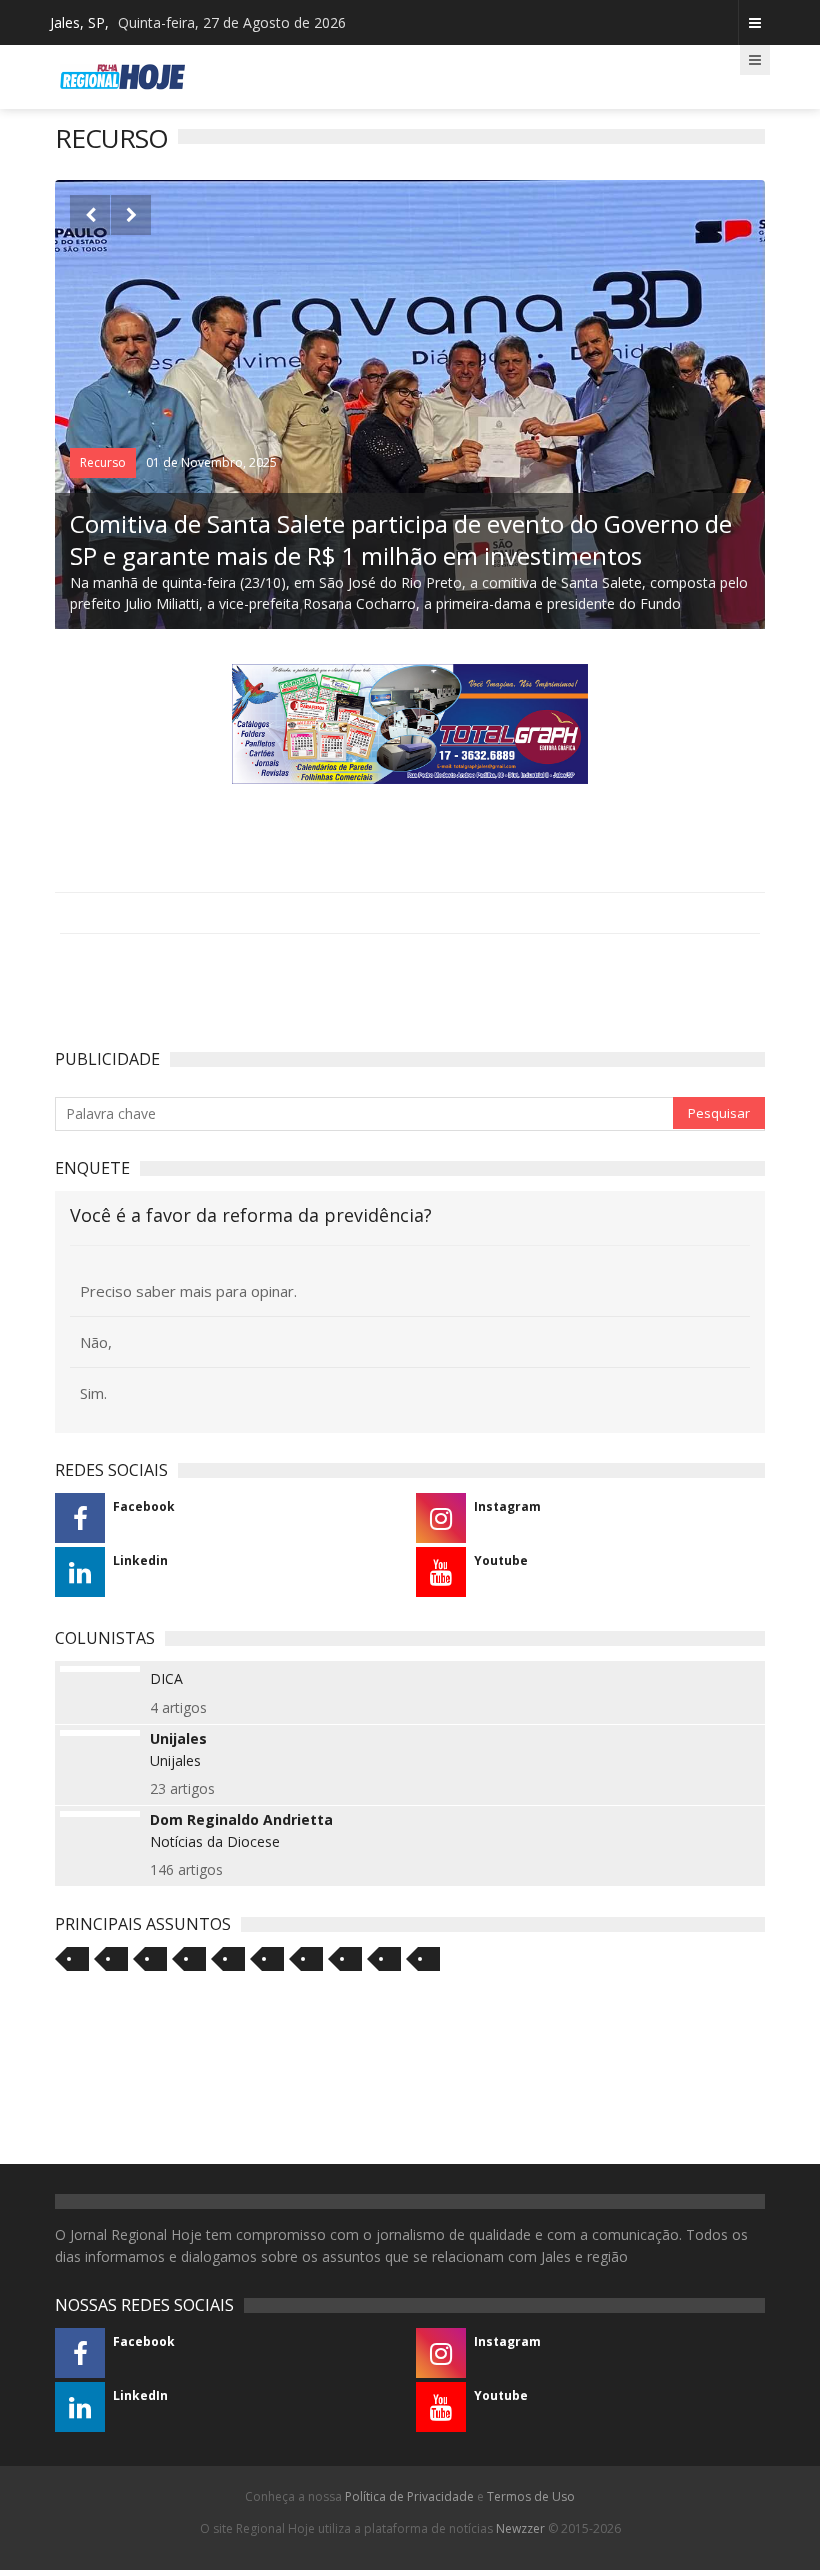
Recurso (103, 462)
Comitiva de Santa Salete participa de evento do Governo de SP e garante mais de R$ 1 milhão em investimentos (401, 540)
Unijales (178, 1739)
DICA (166, 1678)
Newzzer (520, 2528)
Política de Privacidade (409, 2496)
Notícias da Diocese (215, 1841)
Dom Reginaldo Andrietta (241, 1820)
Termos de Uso (531, 2496)
